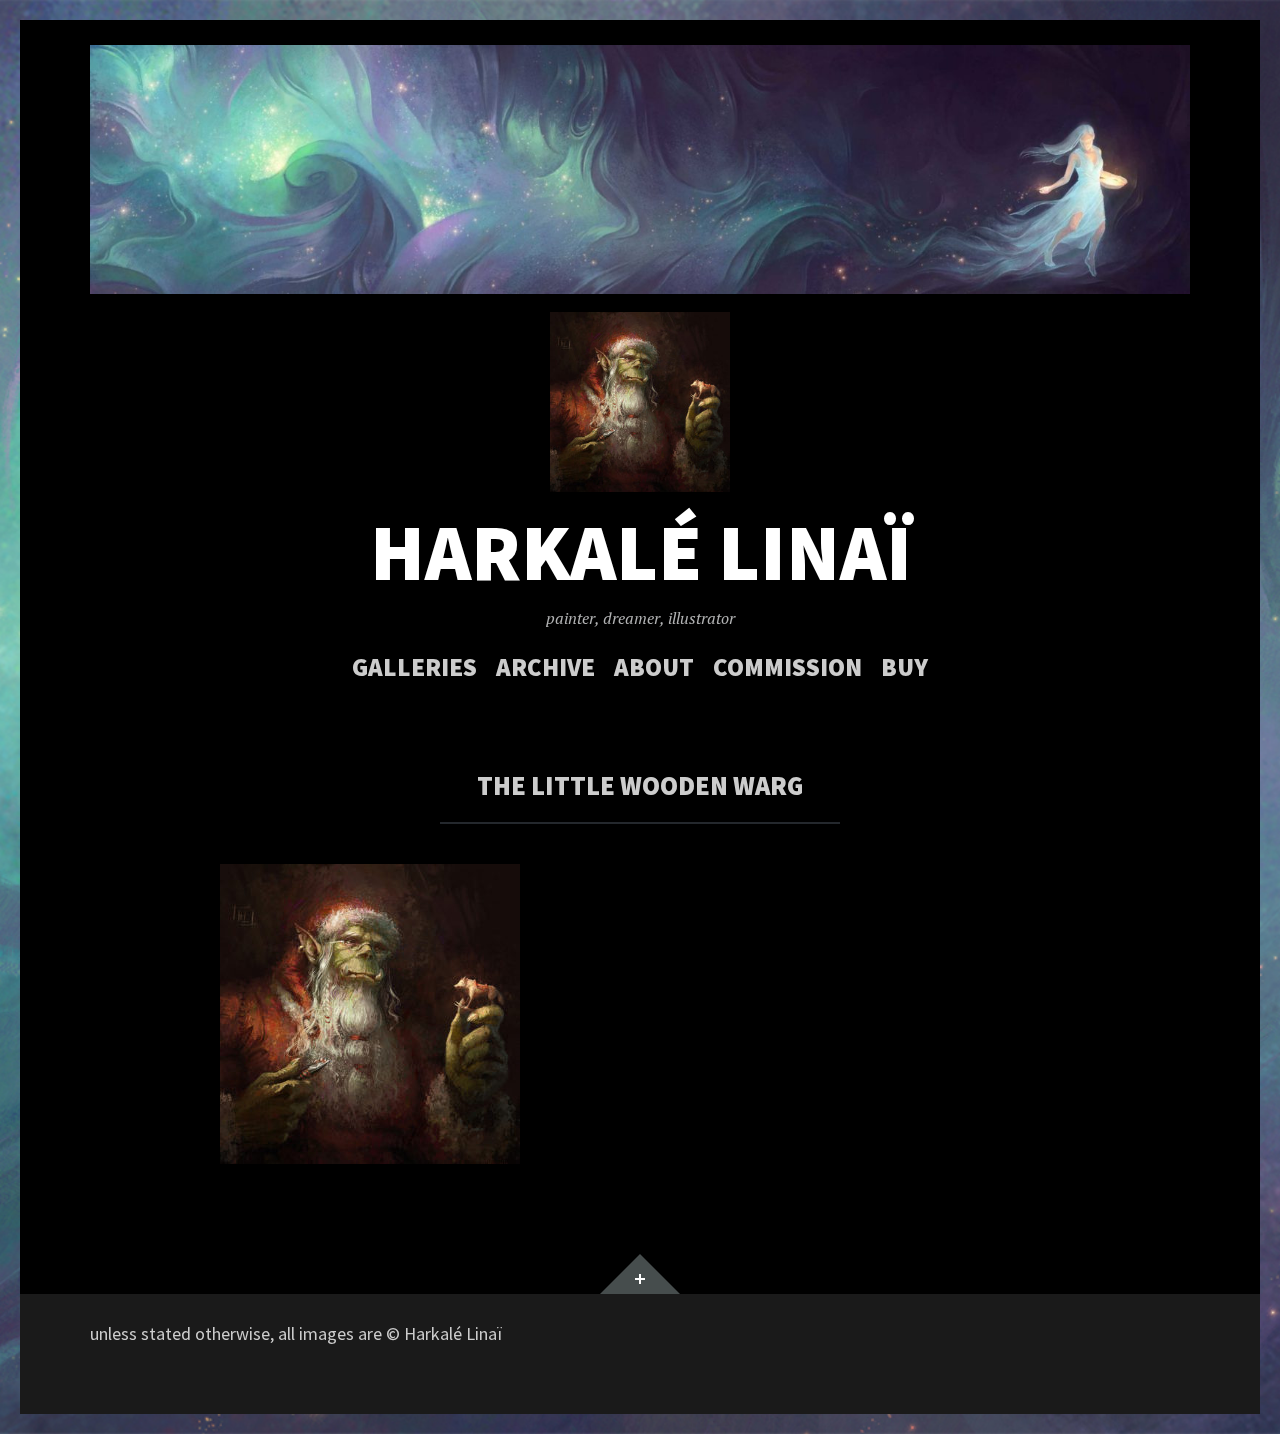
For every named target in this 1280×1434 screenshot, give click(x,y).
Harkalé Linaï (640, 552)
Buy (904, 667)
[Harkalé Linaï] (640, 169)
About (654, 667)
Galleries (414, 667)
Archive (545, 667)
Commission (787, 667)
